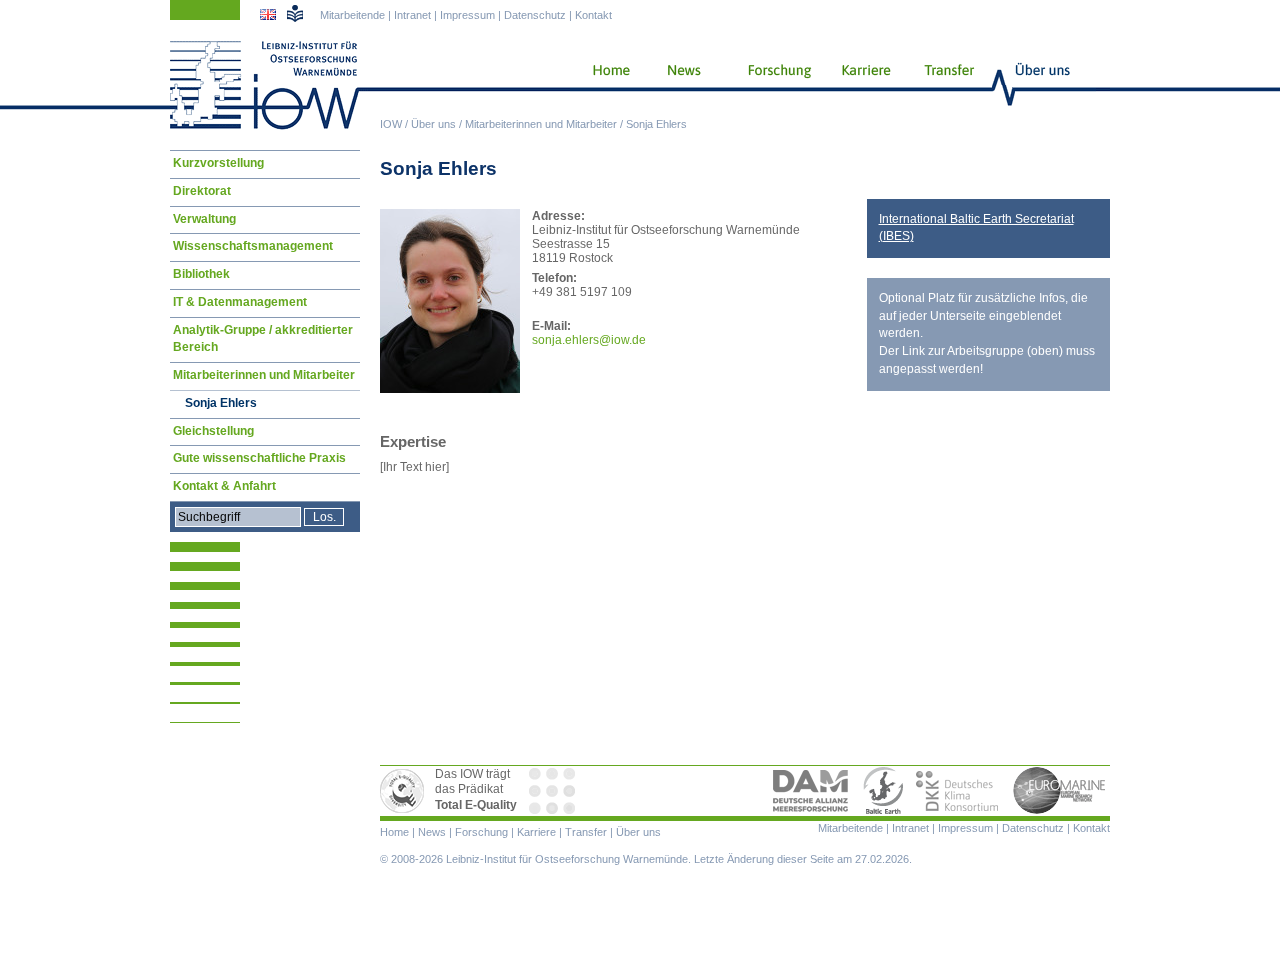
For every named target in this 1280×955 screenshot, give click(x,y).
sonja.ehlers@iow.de (589, 340)
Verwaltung (204, 219)
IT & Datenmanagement (240, 302)
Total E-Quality (405, 791)
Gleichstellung (213, 431)
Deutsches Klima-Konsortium (958, 791)
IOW (391, 124)
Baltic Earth (883, 791)
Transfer (946, 85)
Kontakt (593, 15)
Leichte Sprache (295, 13)
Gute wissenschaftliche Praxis (259, 458)
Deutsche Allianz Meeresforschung (811, 791)
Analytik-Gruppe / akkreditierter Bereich (263, 339)
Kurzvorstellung (218, 163)
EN (270, 17)
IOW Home (265, 85)
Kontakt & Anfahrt (224, 486)
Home (603, 85)
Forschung (772, 85)
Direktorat (202, 191)
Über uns (433, 124)
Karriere (860, 85)
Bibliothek (201, 274)
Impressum (467, 15)
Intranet (412, 15)
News (681, 85)
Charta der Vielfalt (554, 791)
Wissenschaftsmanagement (253, 246)
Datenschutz (535, 15)
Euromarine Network (1060, 791)
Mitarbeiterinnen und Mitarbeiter (541, 124)
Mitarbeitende (352, 15)
